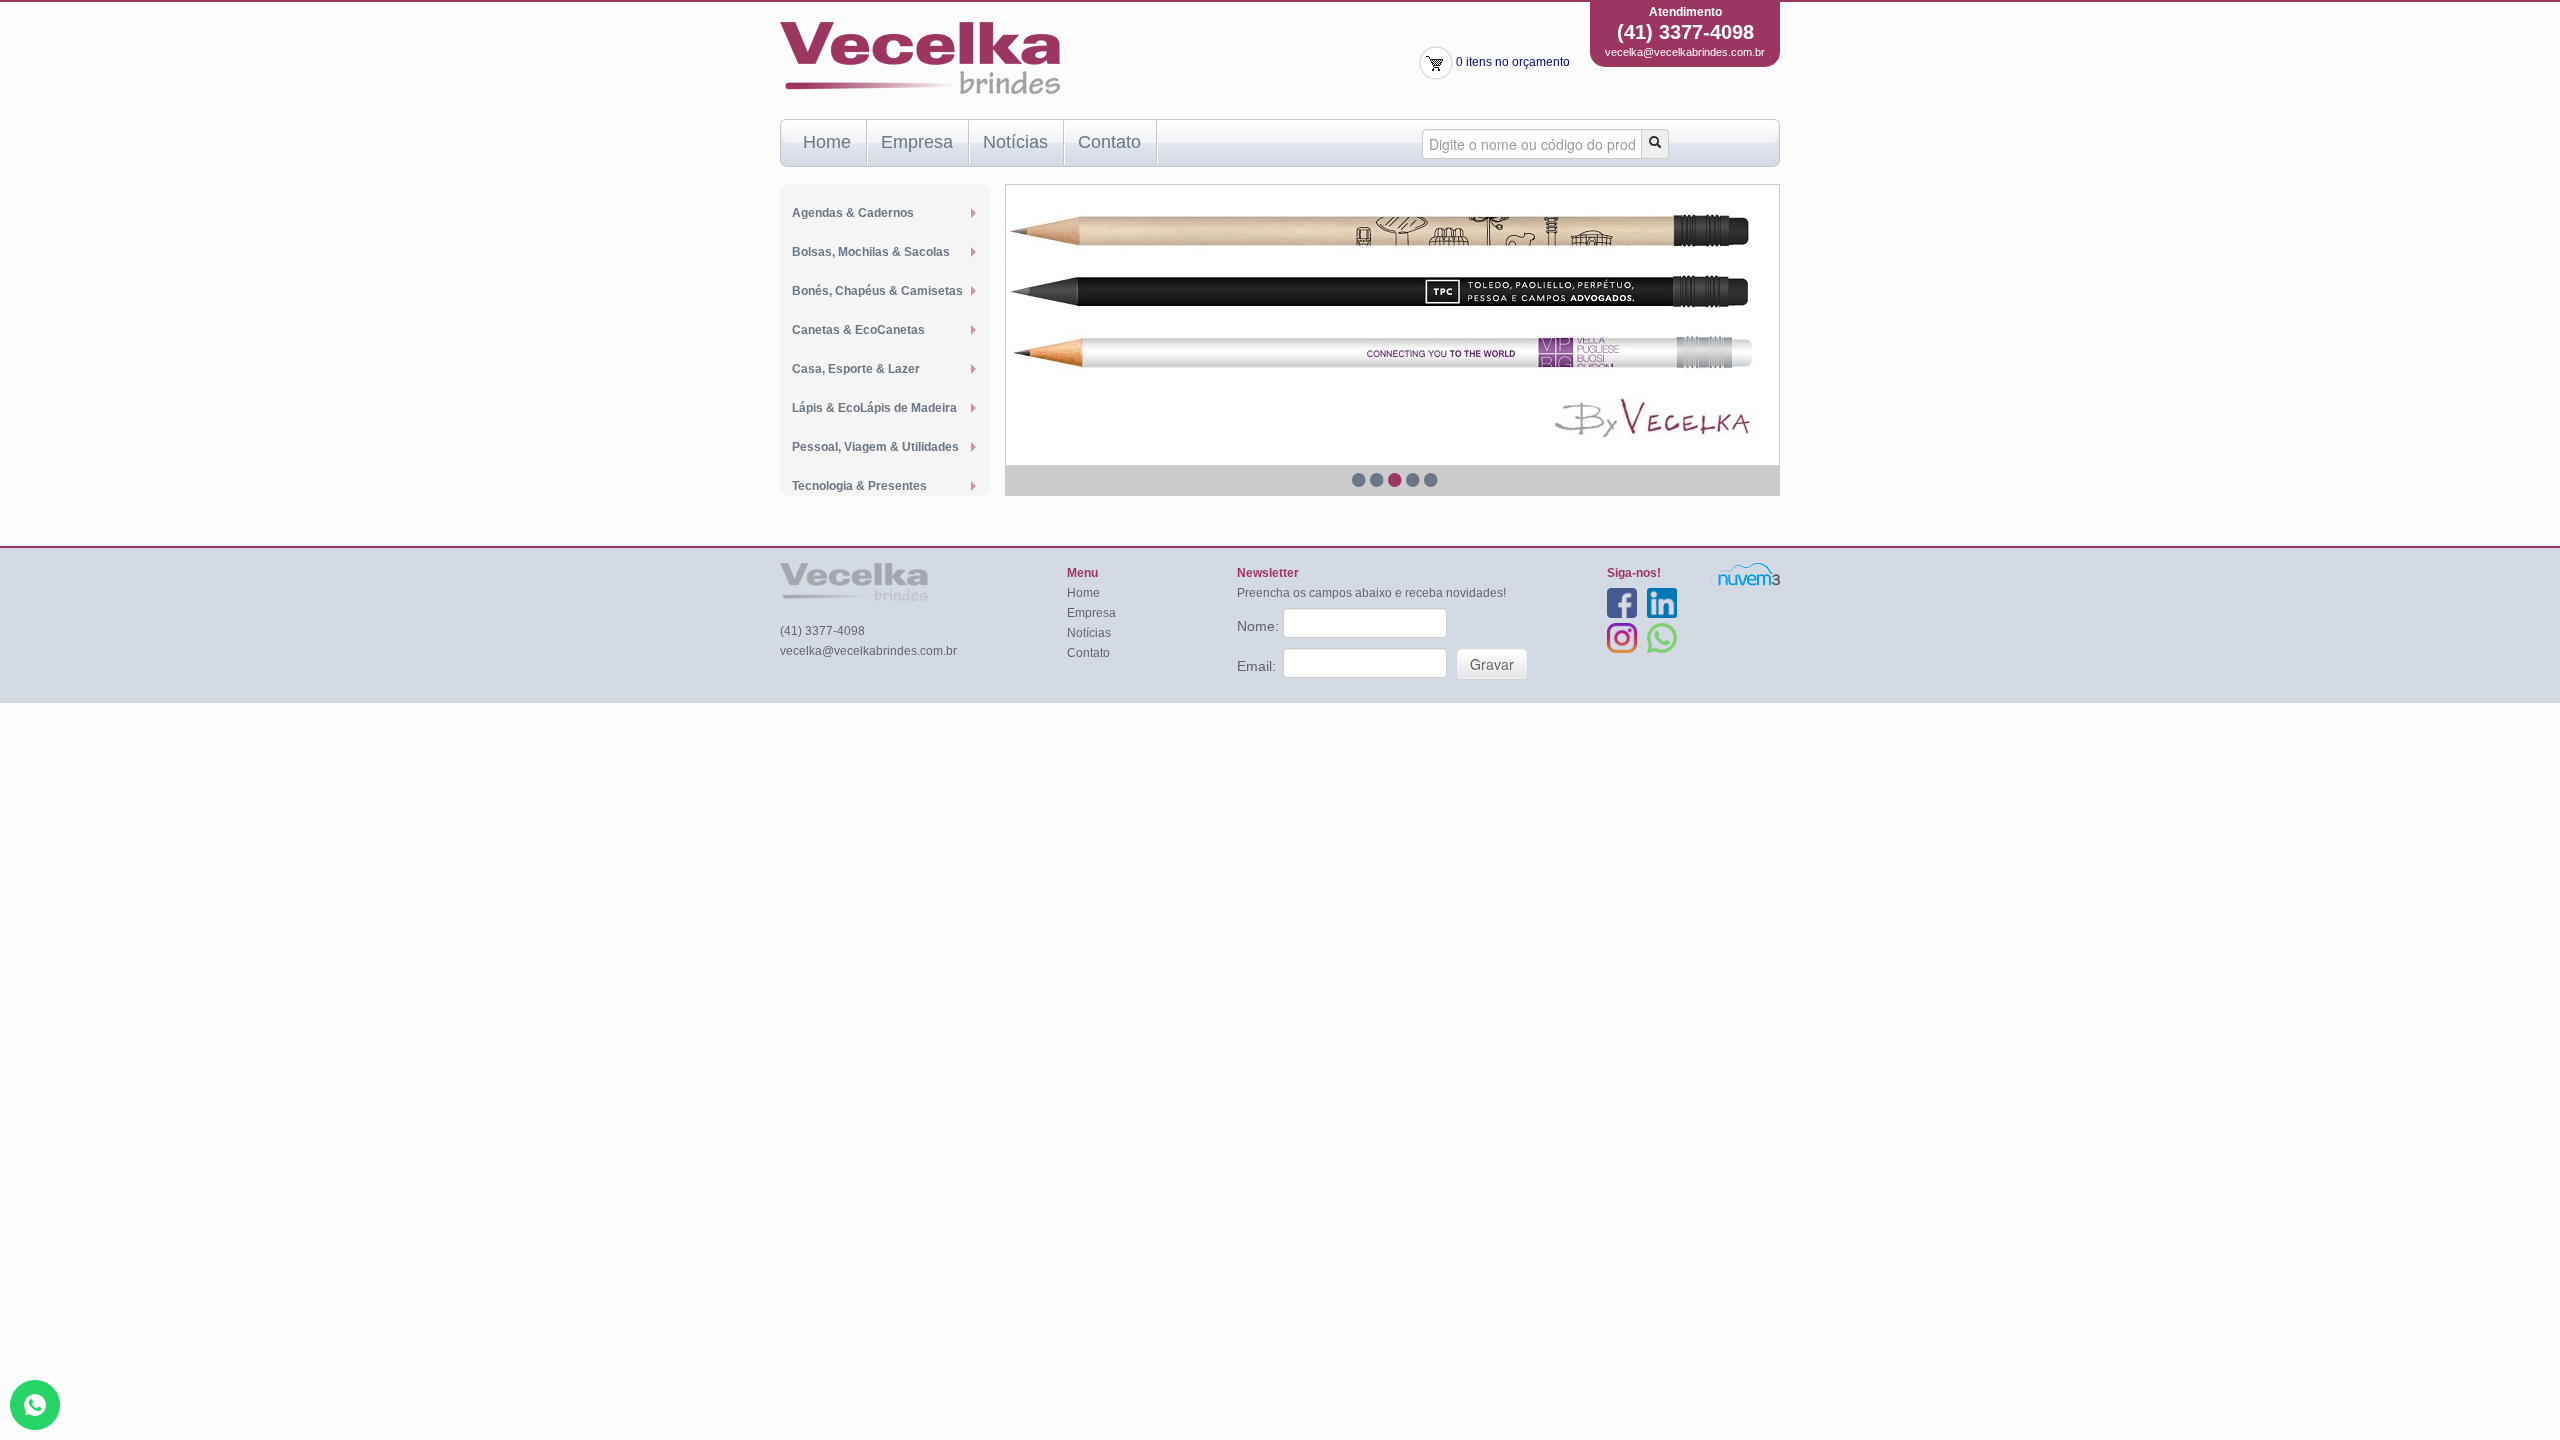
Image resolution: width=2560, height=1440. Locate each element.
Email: (1258, 666)
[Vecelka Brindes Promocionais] (920, 57)
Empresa (917, 142)
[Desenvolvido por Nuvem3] (1745, 574)
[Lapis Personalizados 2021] (1392, 325)
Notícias (1015, 142)
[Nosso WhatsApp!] (35, 1404)
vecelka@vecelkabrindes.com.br (1685, 52)
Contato (1109, 142)
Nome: (1260, 626)
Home (827, 142)
